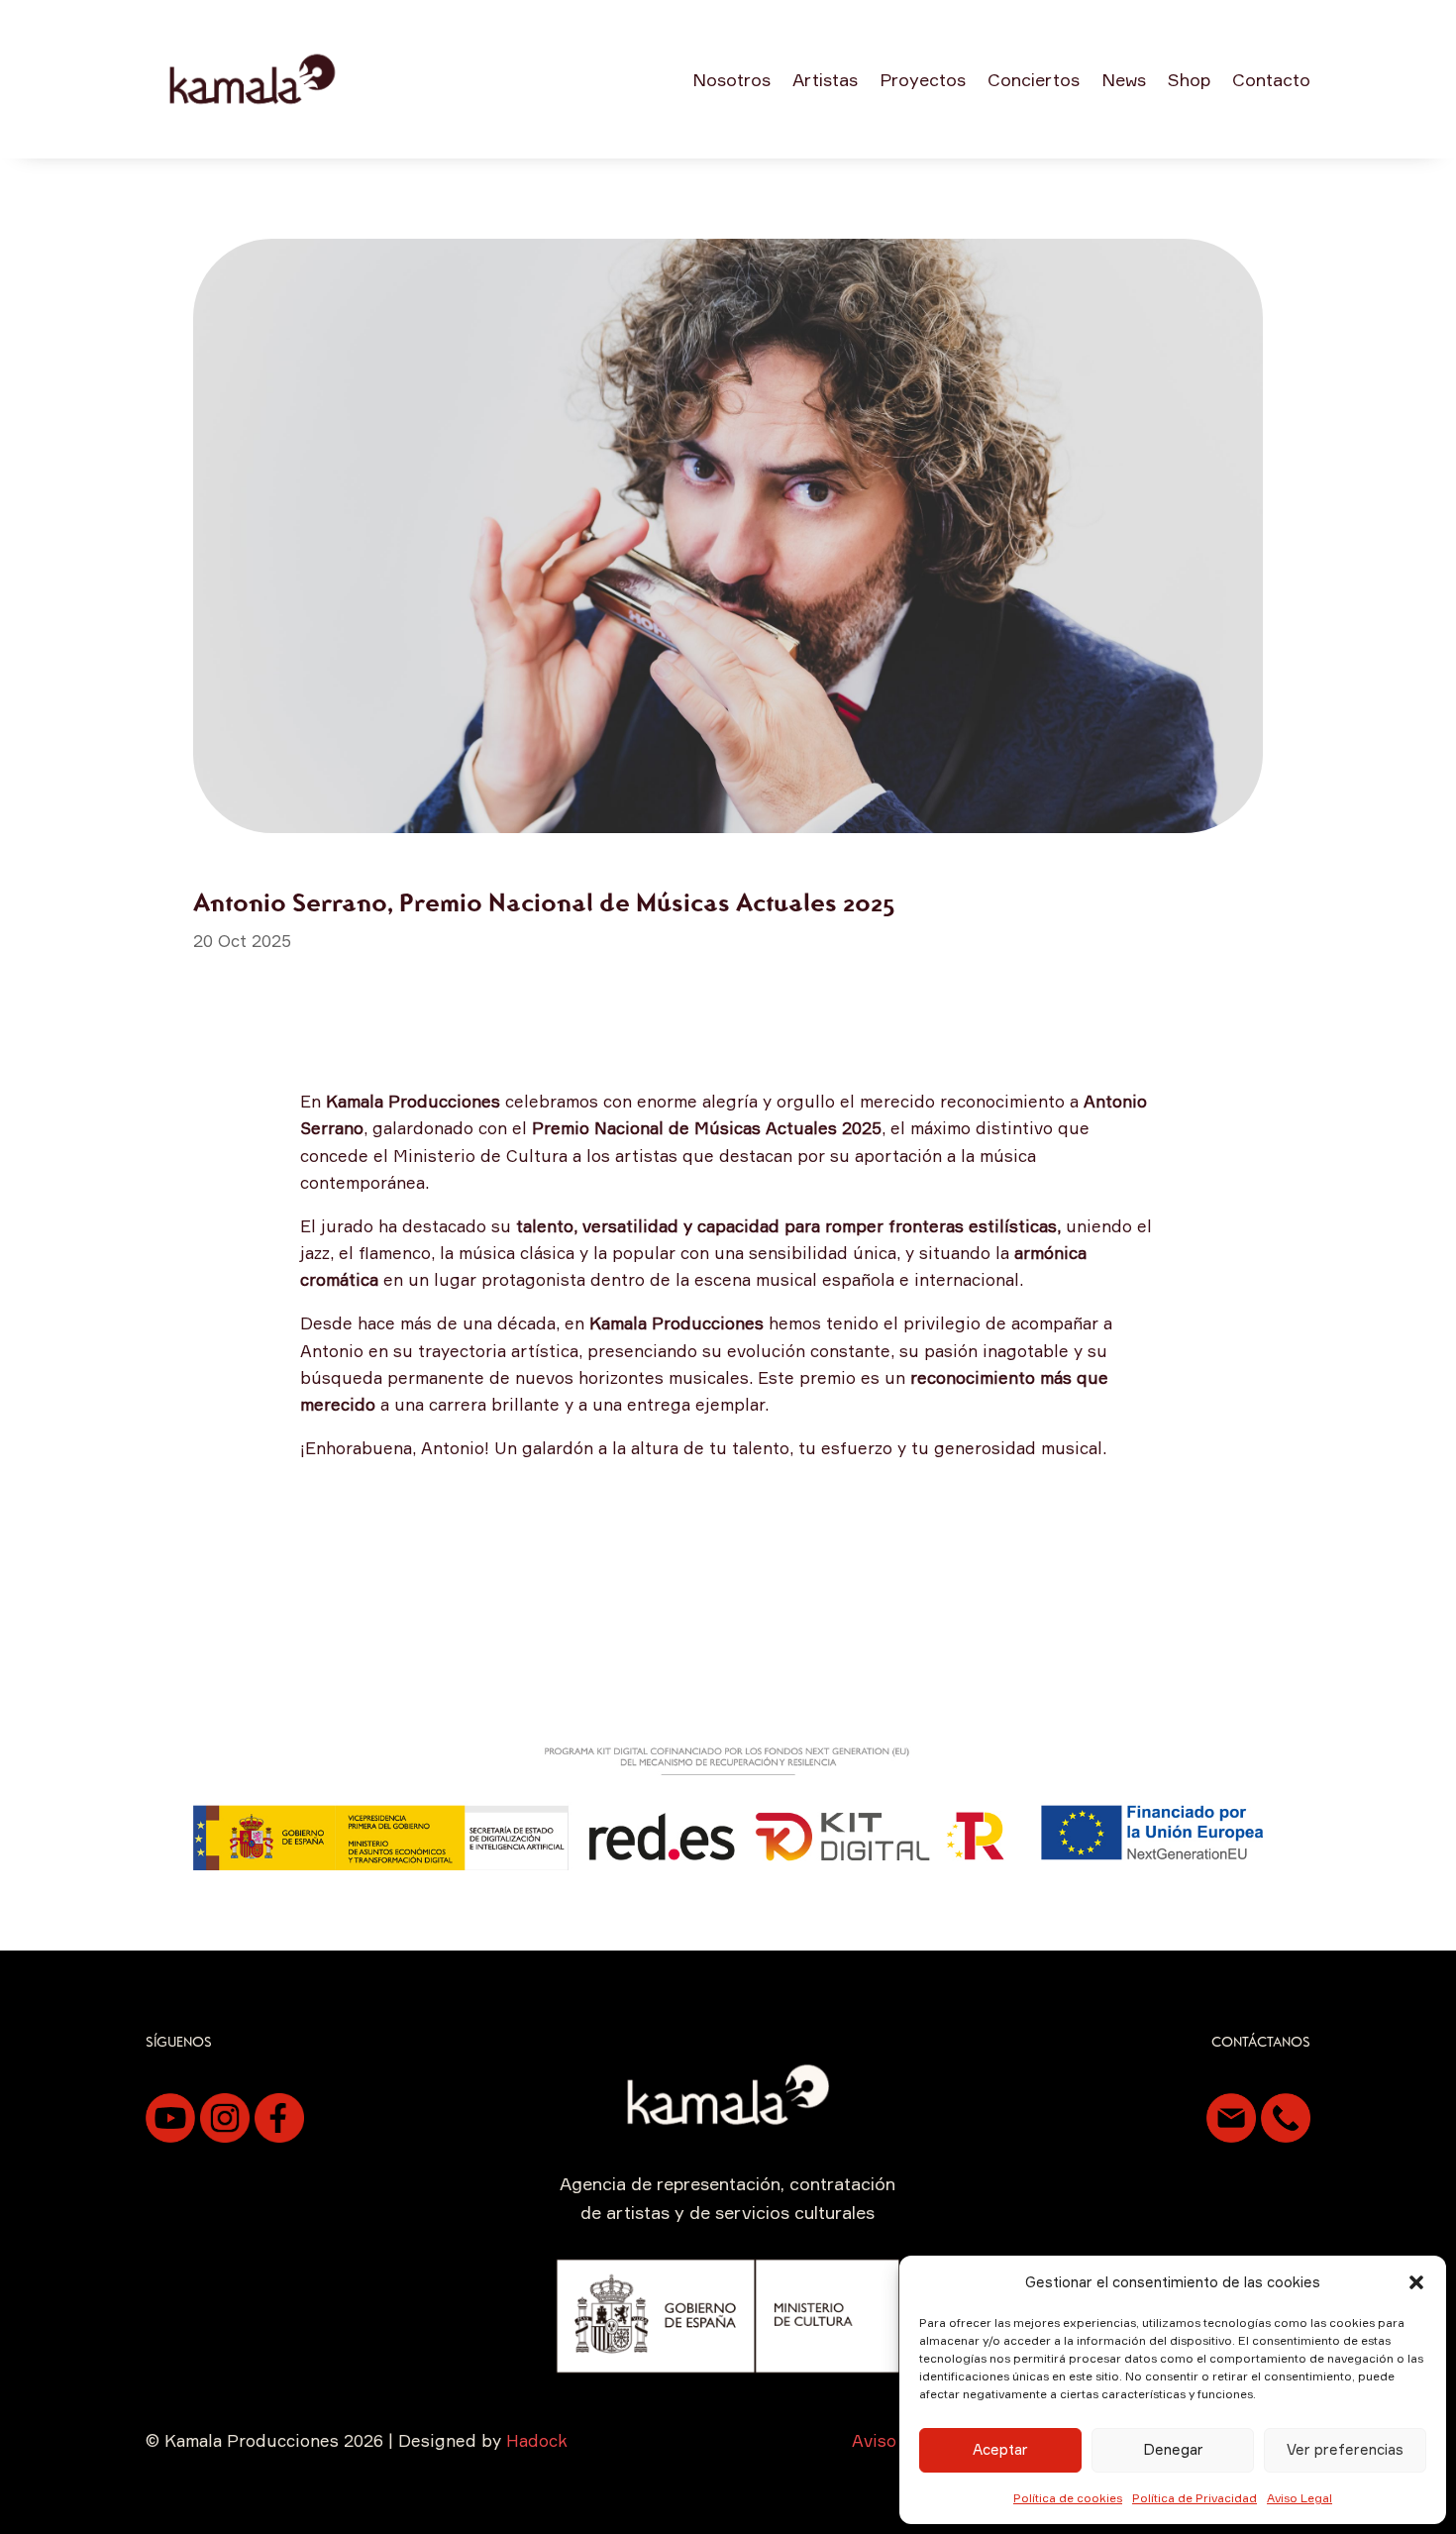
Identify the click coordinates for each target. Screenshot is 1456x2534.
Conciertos (1034, 79)
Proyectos (923, 79)
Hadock (537, 2440)
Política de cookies (1068, 2498)
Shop (1189, 79)
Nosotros (731, 79)
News (1124, 79)
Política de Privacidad (1195, 2498)
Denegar (1173, 2449)
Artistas (825, 79)
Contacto (1271, 79)
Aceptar (1000, 2449)
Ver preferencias (1345, 2449)
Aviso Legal (1300, 2498)
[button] (1416, 2282)
